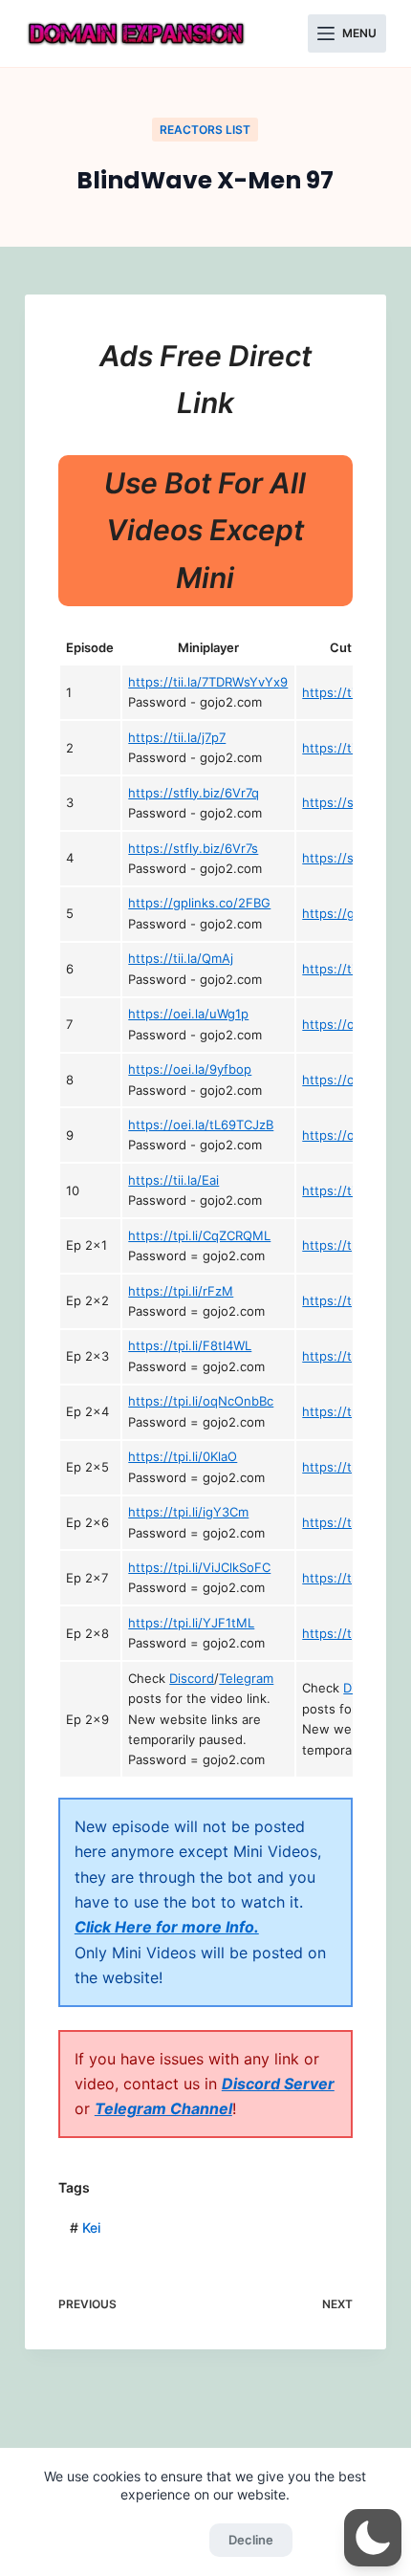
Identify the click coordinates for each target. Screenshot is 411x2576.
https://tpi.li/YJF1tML (191, 1623)
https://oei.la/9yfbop (190, 1069)
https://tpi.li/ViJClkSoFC (199, 1567)
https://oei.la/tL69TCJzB (201, 1124)
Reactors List (205, 130)
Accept (159, 2540)
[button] (373, 2538)
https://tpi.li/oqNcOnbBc (201, 1401)
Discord (192, 1678)
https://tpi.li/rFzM (181, 1291)
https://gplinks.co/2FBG (199, 903)
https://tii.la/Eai (173, 1180)
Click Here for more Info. (167, 1927)
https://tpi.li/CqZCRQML (199, 1235)
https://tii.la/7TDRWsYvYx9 (208, 682)
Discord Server (278, 2084)
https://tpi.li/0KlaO (183, 1456)
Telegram (246, 1678)
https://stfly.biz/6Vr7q (194, 793)
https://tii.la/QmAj (181, 958)
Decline (251, 2540)
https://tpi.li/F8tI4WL (190, 1345)
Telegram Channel (163, 2108)
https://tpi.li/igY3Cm (188, 1512)
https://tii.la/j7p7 (177, 737)
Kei (85, 2227)
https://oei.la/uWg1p (188, 1014)
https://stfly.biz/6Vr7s (193, 848)
